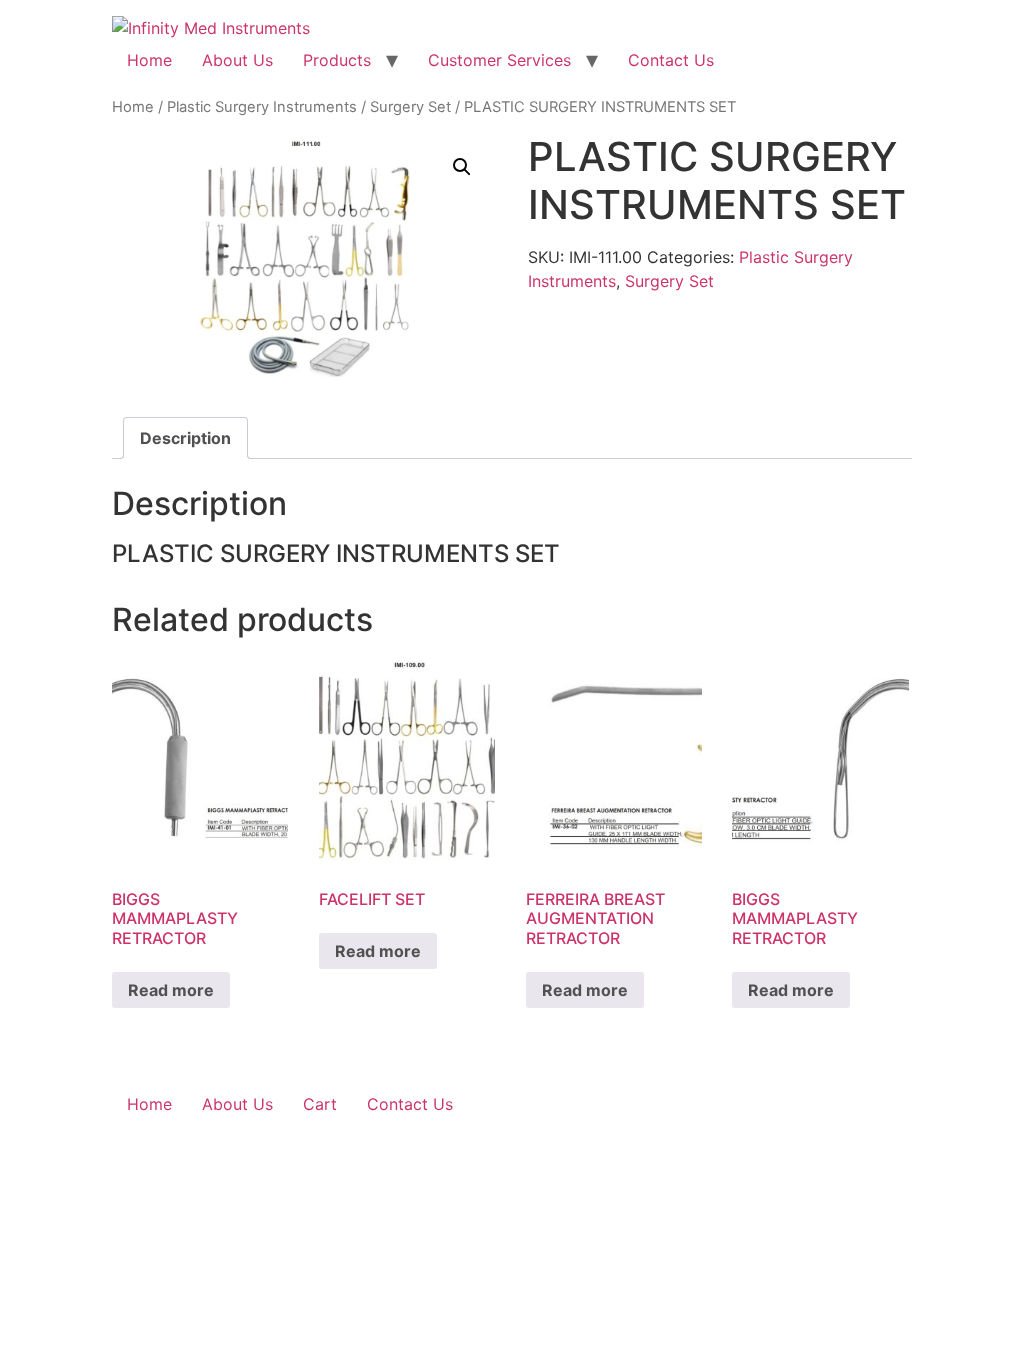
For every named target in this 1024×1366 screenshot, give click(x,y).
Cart (320, 1104)
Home (149, 60)
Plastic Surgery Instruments (262, 107)
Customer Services (499, 60)
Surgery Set (410, 107)
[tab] (185, 438)
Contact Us (671, 60)
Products (337, 60)
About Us (237, 60)
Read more (171, 990)
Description (185, 438)
